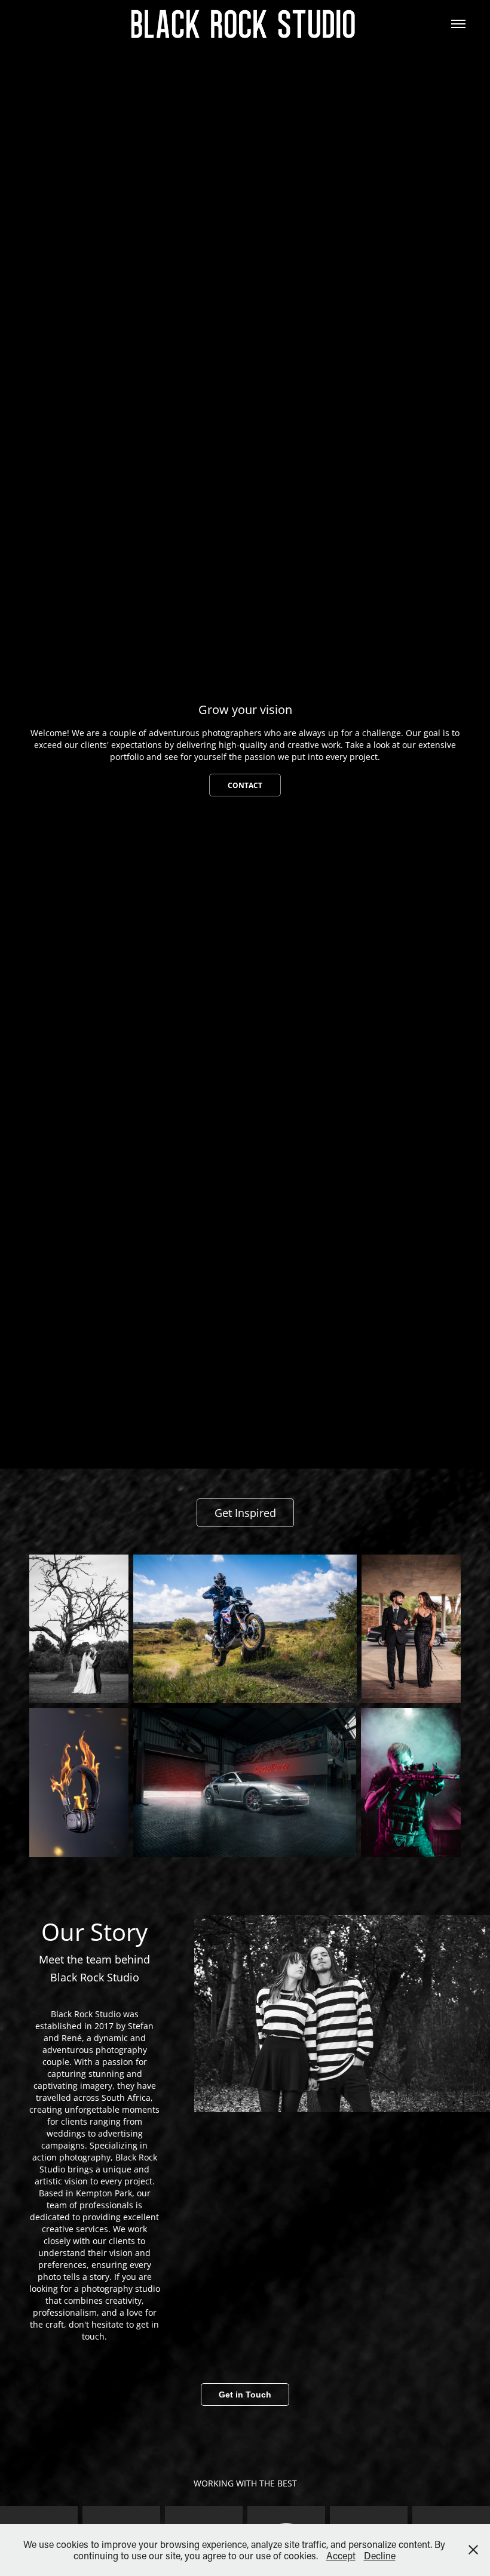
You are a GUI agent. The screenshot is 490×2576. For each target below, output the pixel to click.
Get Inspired (245, 1513)
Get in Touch (245, 2395)
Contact (245, 785)
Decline (380, 2555)
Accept (341, 2555)
